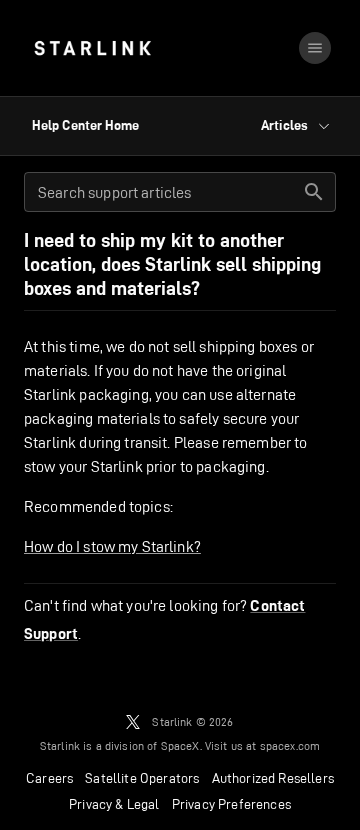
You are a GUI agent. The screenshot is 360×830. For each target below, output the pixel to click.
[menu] (315, 48)
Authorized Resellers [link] (273, 778)
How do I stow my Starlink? (112, 546)
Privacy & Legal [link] (114, 804)
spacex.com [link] (290, 745)
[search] (314, 192)
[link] (92, 48)
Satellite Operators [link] (142, 778)
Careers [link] (49, 778)
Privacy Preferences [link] (231, 804)
